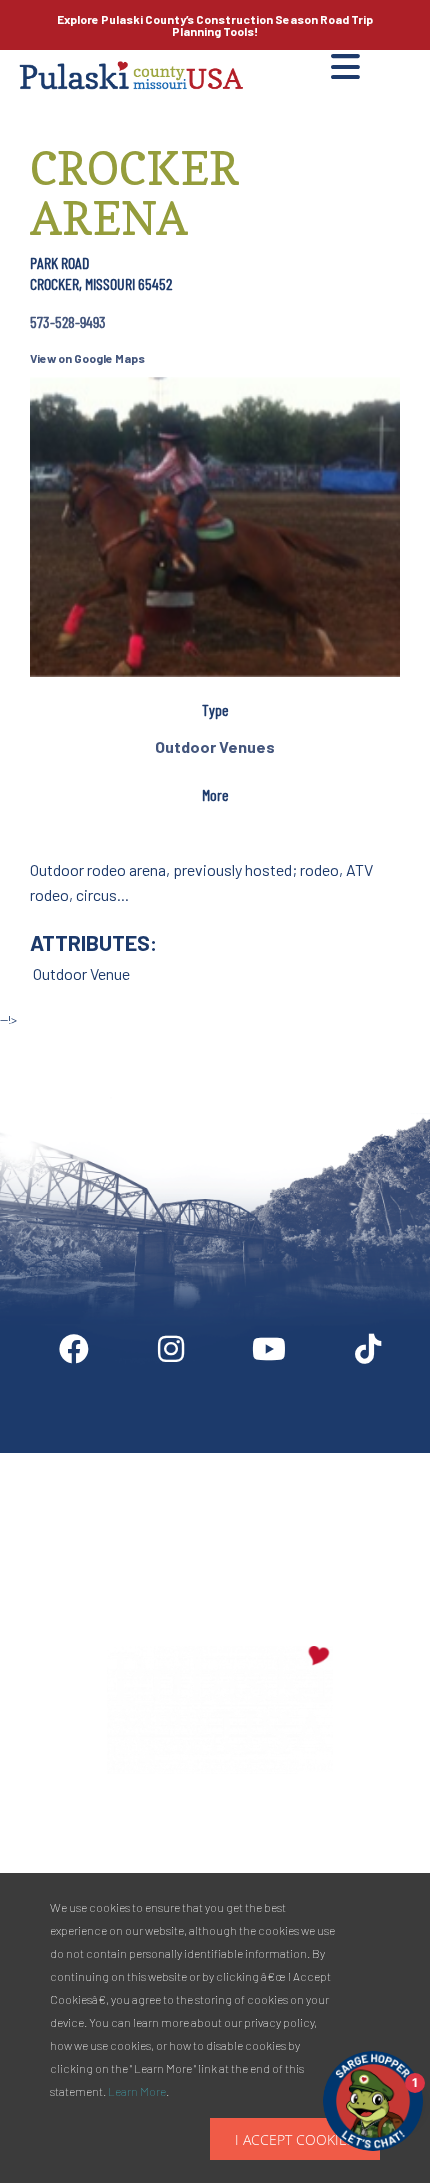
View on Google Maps (87, 358)
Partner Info (255, 1461)
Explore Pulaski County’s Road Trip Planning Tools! (215, 25)
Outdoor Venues (215, 746)
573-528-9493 (68, 321)
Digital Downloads (107, 1461)
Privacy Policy (220, 1551)
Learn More (137, 2091)
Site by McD (37, 1040)
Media (368, 1461)
